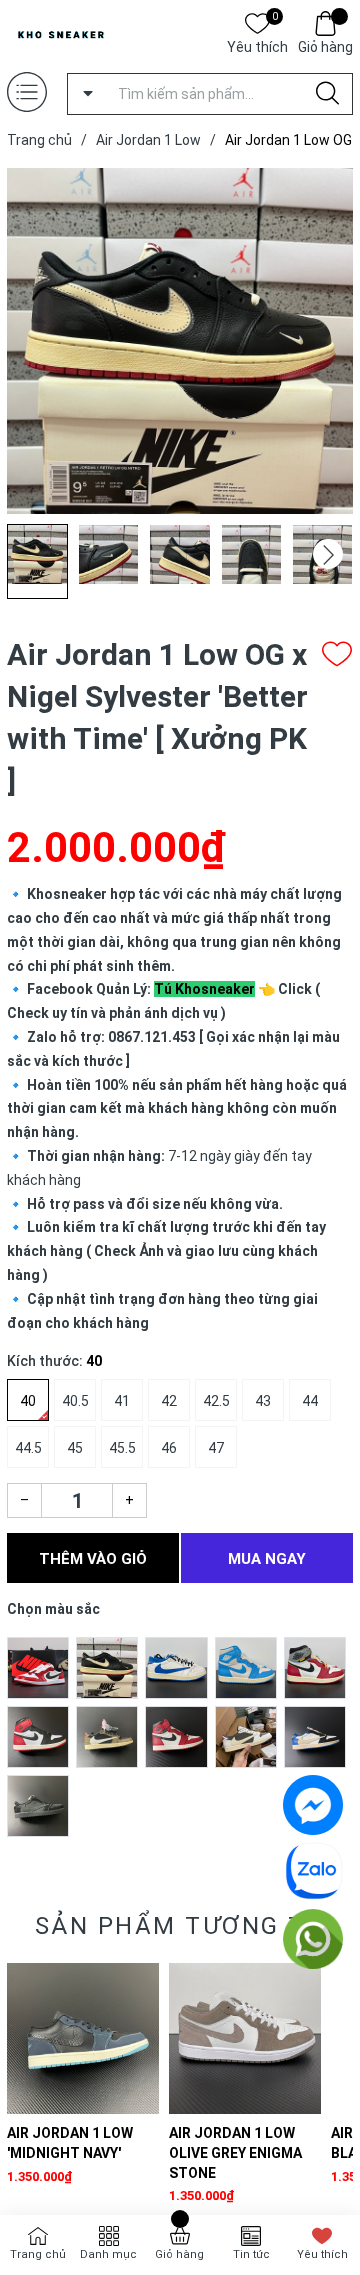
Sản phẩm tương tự (180, 1926)
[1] (38, 1667)
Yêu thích (257, 45)
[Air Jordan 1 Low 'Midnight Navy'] (83, 2039)
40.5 (75, 1401)
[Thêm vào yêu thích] (337, 654)
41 (122, 1401)
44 (310, 1401)
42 (169, 1401)
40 (28, 1401)
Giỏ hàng (325, 47)
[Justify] (327, 94)
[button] (328, 554)
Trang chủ (38, 2254)
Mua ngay (267, 1559)
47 (216, 1448)
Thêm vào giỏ (93, 1559)
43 (263, 1401)
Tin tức (251, 2254)
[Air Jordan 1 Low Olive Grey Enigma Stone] (245, 2039)
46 (169, 1448)
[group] (180, 341)
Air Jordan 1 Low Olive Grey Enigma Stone (235, 2152)
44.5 (28, 1448)
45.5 (122, 1448)
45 (75, 1448)
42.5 (216, 1401)
